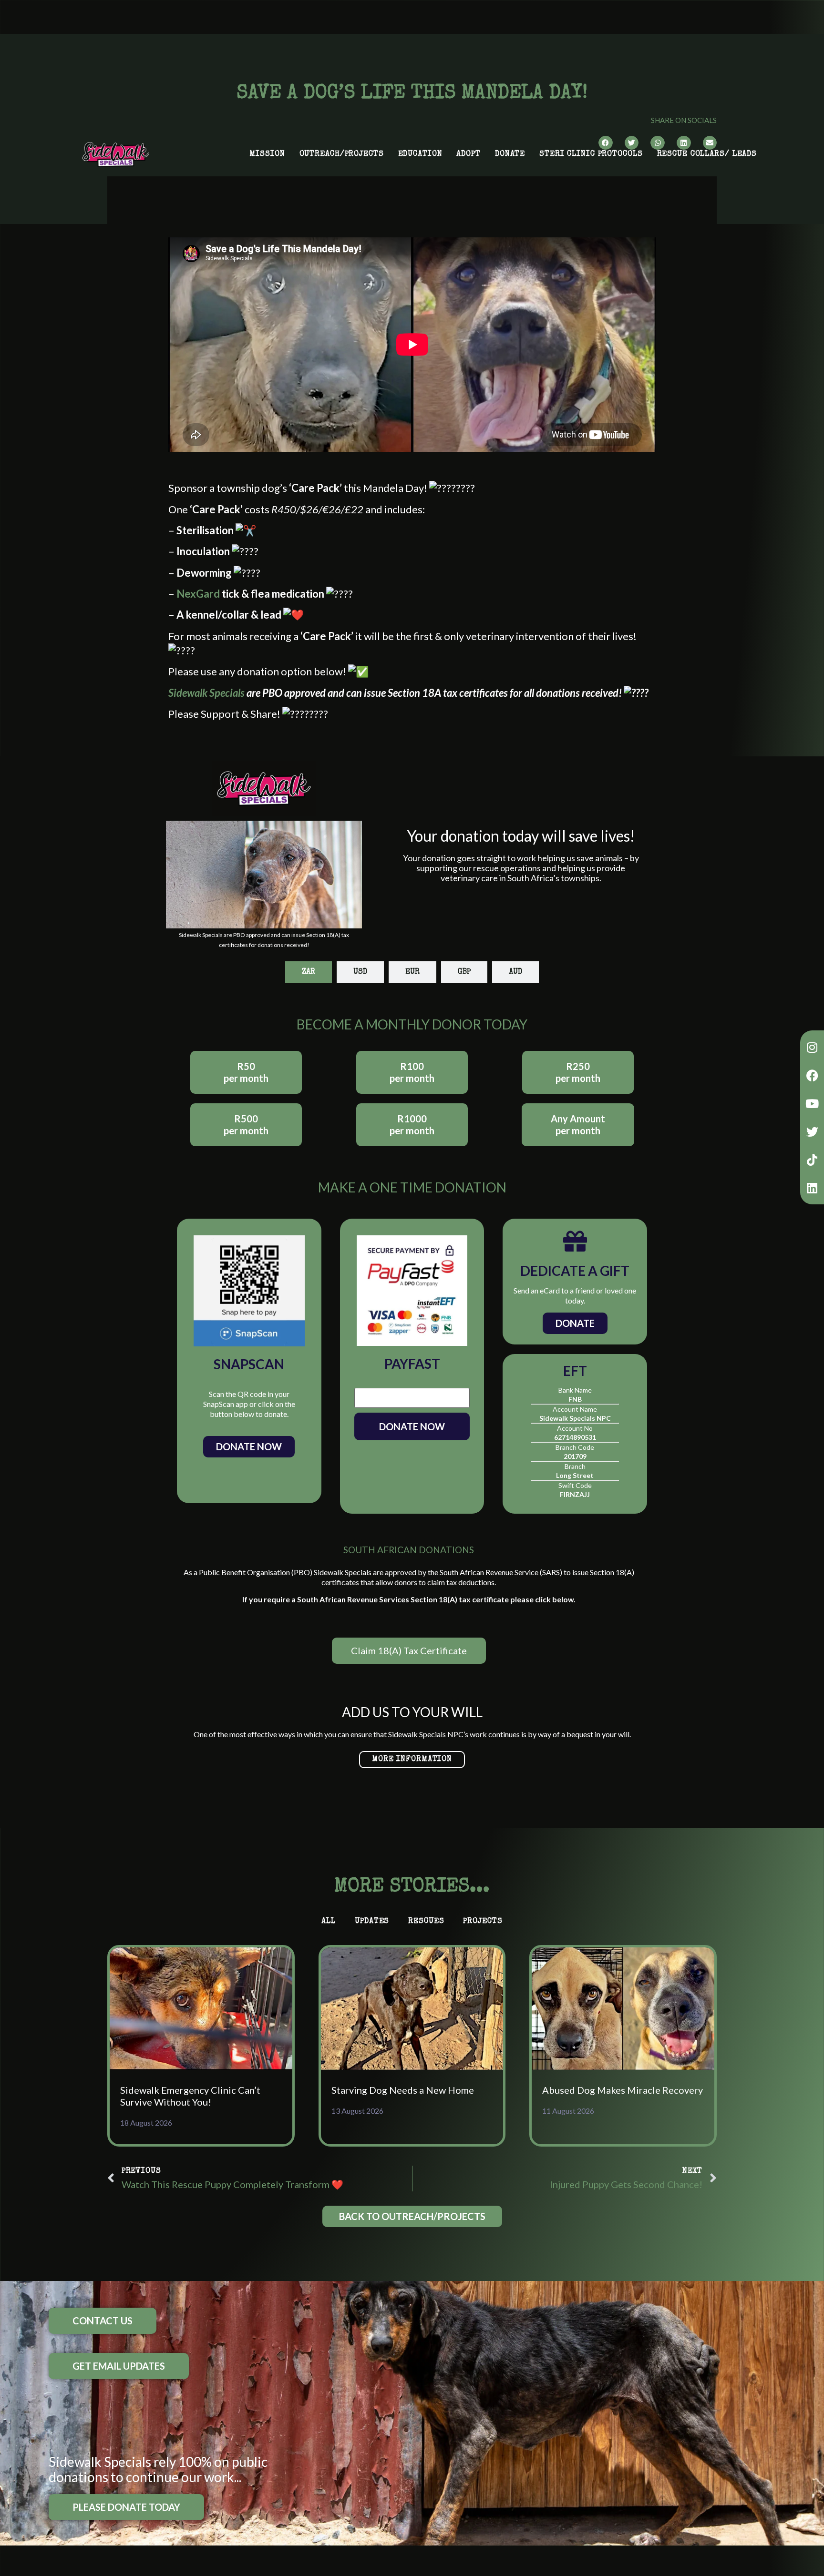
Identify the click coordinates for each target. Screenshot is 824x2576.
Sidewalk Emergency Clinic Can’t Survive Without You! (190, 2096)
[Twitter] (812, 1131)
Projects (483, 1922)
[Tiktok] (812, 1160)
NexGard (198, 594)
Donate (510, 154)
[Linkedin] (812, 1188)
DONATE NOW (412, 1426)
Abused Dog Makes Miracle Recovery (623, 2090)
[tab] (309, 972)
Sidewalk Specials (206, 693)
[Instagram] (812, 1047)
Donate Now (249, 1446)
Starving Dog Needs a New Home (403, 2090)
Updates (372, 1922)
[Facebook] (812, 1075)
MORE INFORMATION (412, 1760)
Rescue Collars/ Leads (707, 154)
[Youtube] (812, 1103)
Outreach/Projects (342, 154)
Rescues (426, 1922)
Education (420, 154)
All (329, 1922)
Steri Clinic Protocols (591, 154)
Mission (267, 154)
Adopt (468, 154)
